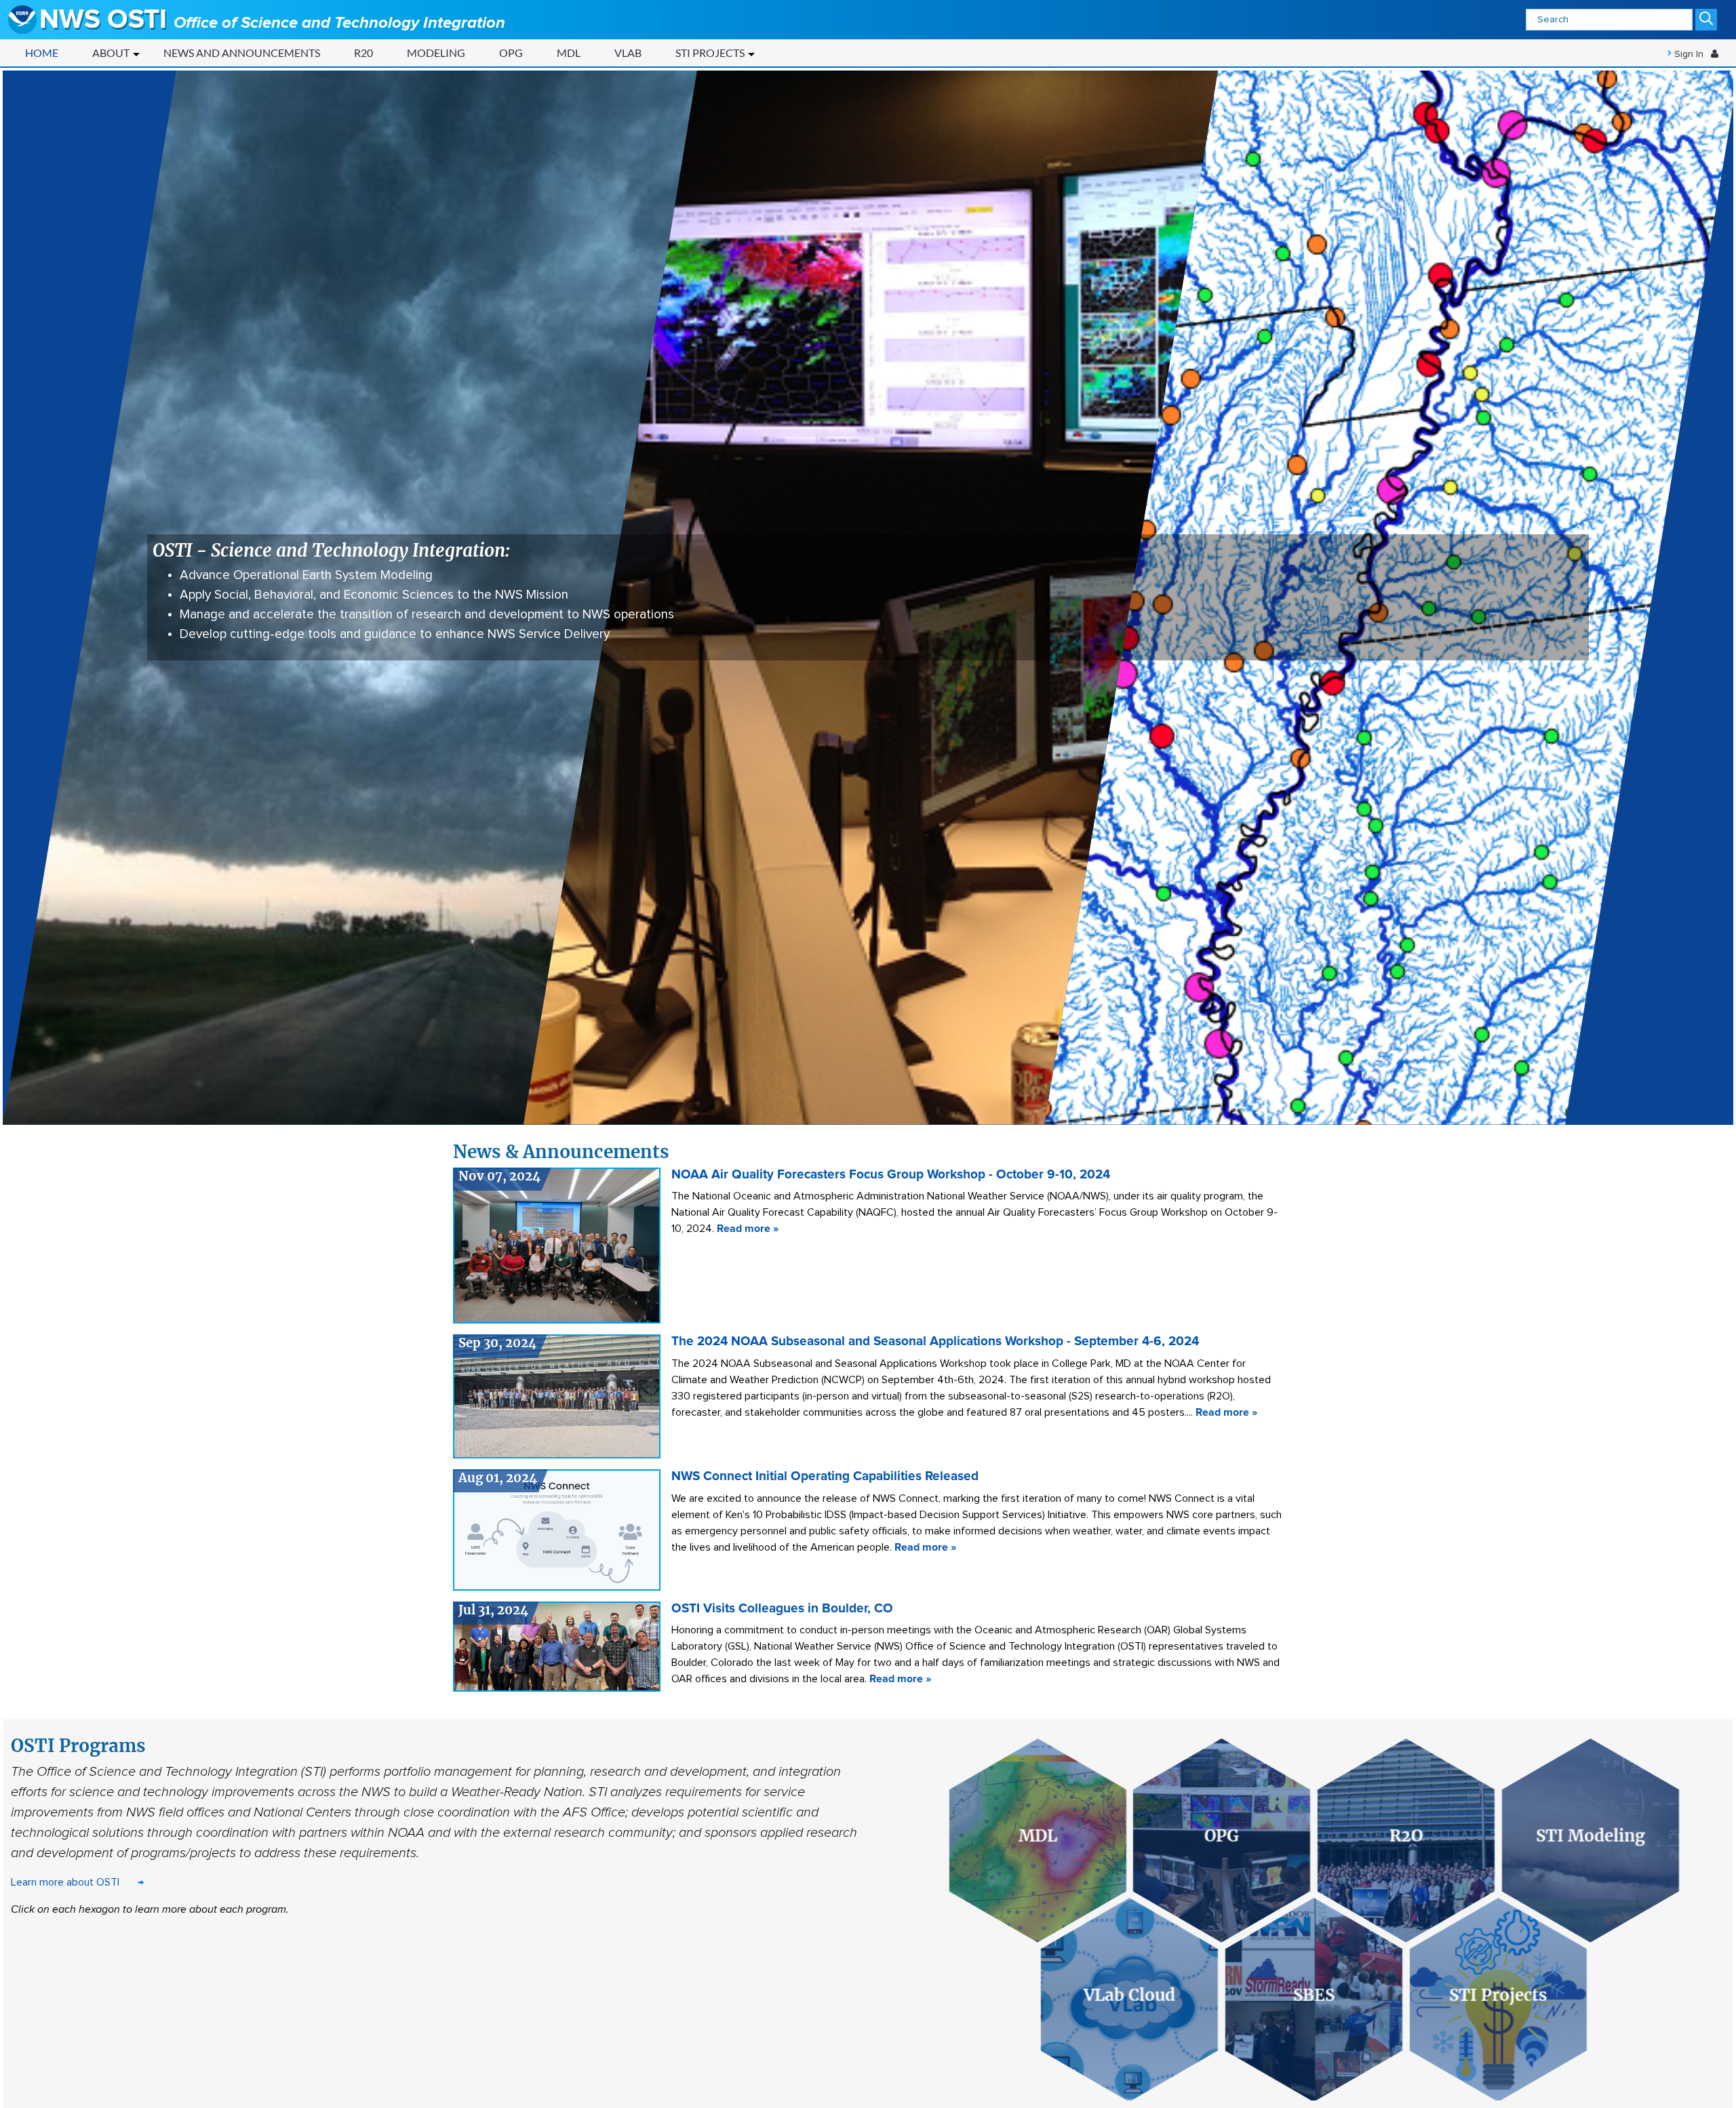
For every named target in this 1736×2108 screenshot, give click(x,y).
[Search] (1706, 20)
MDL (569, 53)
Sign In (1689, 54)
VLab (628, 53)
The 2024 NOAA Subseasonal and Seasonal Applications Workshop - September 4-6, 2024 (935, 1341)
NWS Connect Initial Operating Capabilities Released (825, 1476)
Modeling (436, 53)
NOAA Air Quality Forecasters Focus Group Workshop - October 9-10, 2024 (891, 1175)
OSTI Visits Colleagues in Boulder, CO (782, 1609)
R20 (363, 53)
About (111, 53)
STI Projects (710, 53)
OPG (511, 53)
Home (42, 53)
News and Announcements (242, 53)
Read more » (748, 1229)
